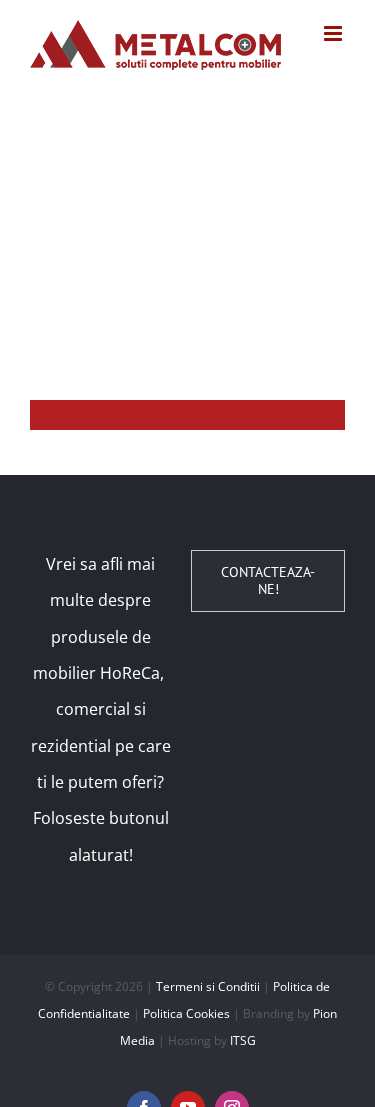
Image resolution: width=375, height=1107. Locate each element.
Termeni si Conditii (208, 986)
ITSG (243, 1040)
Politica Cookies (186, 1013)
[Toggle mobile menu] (334, 33)
